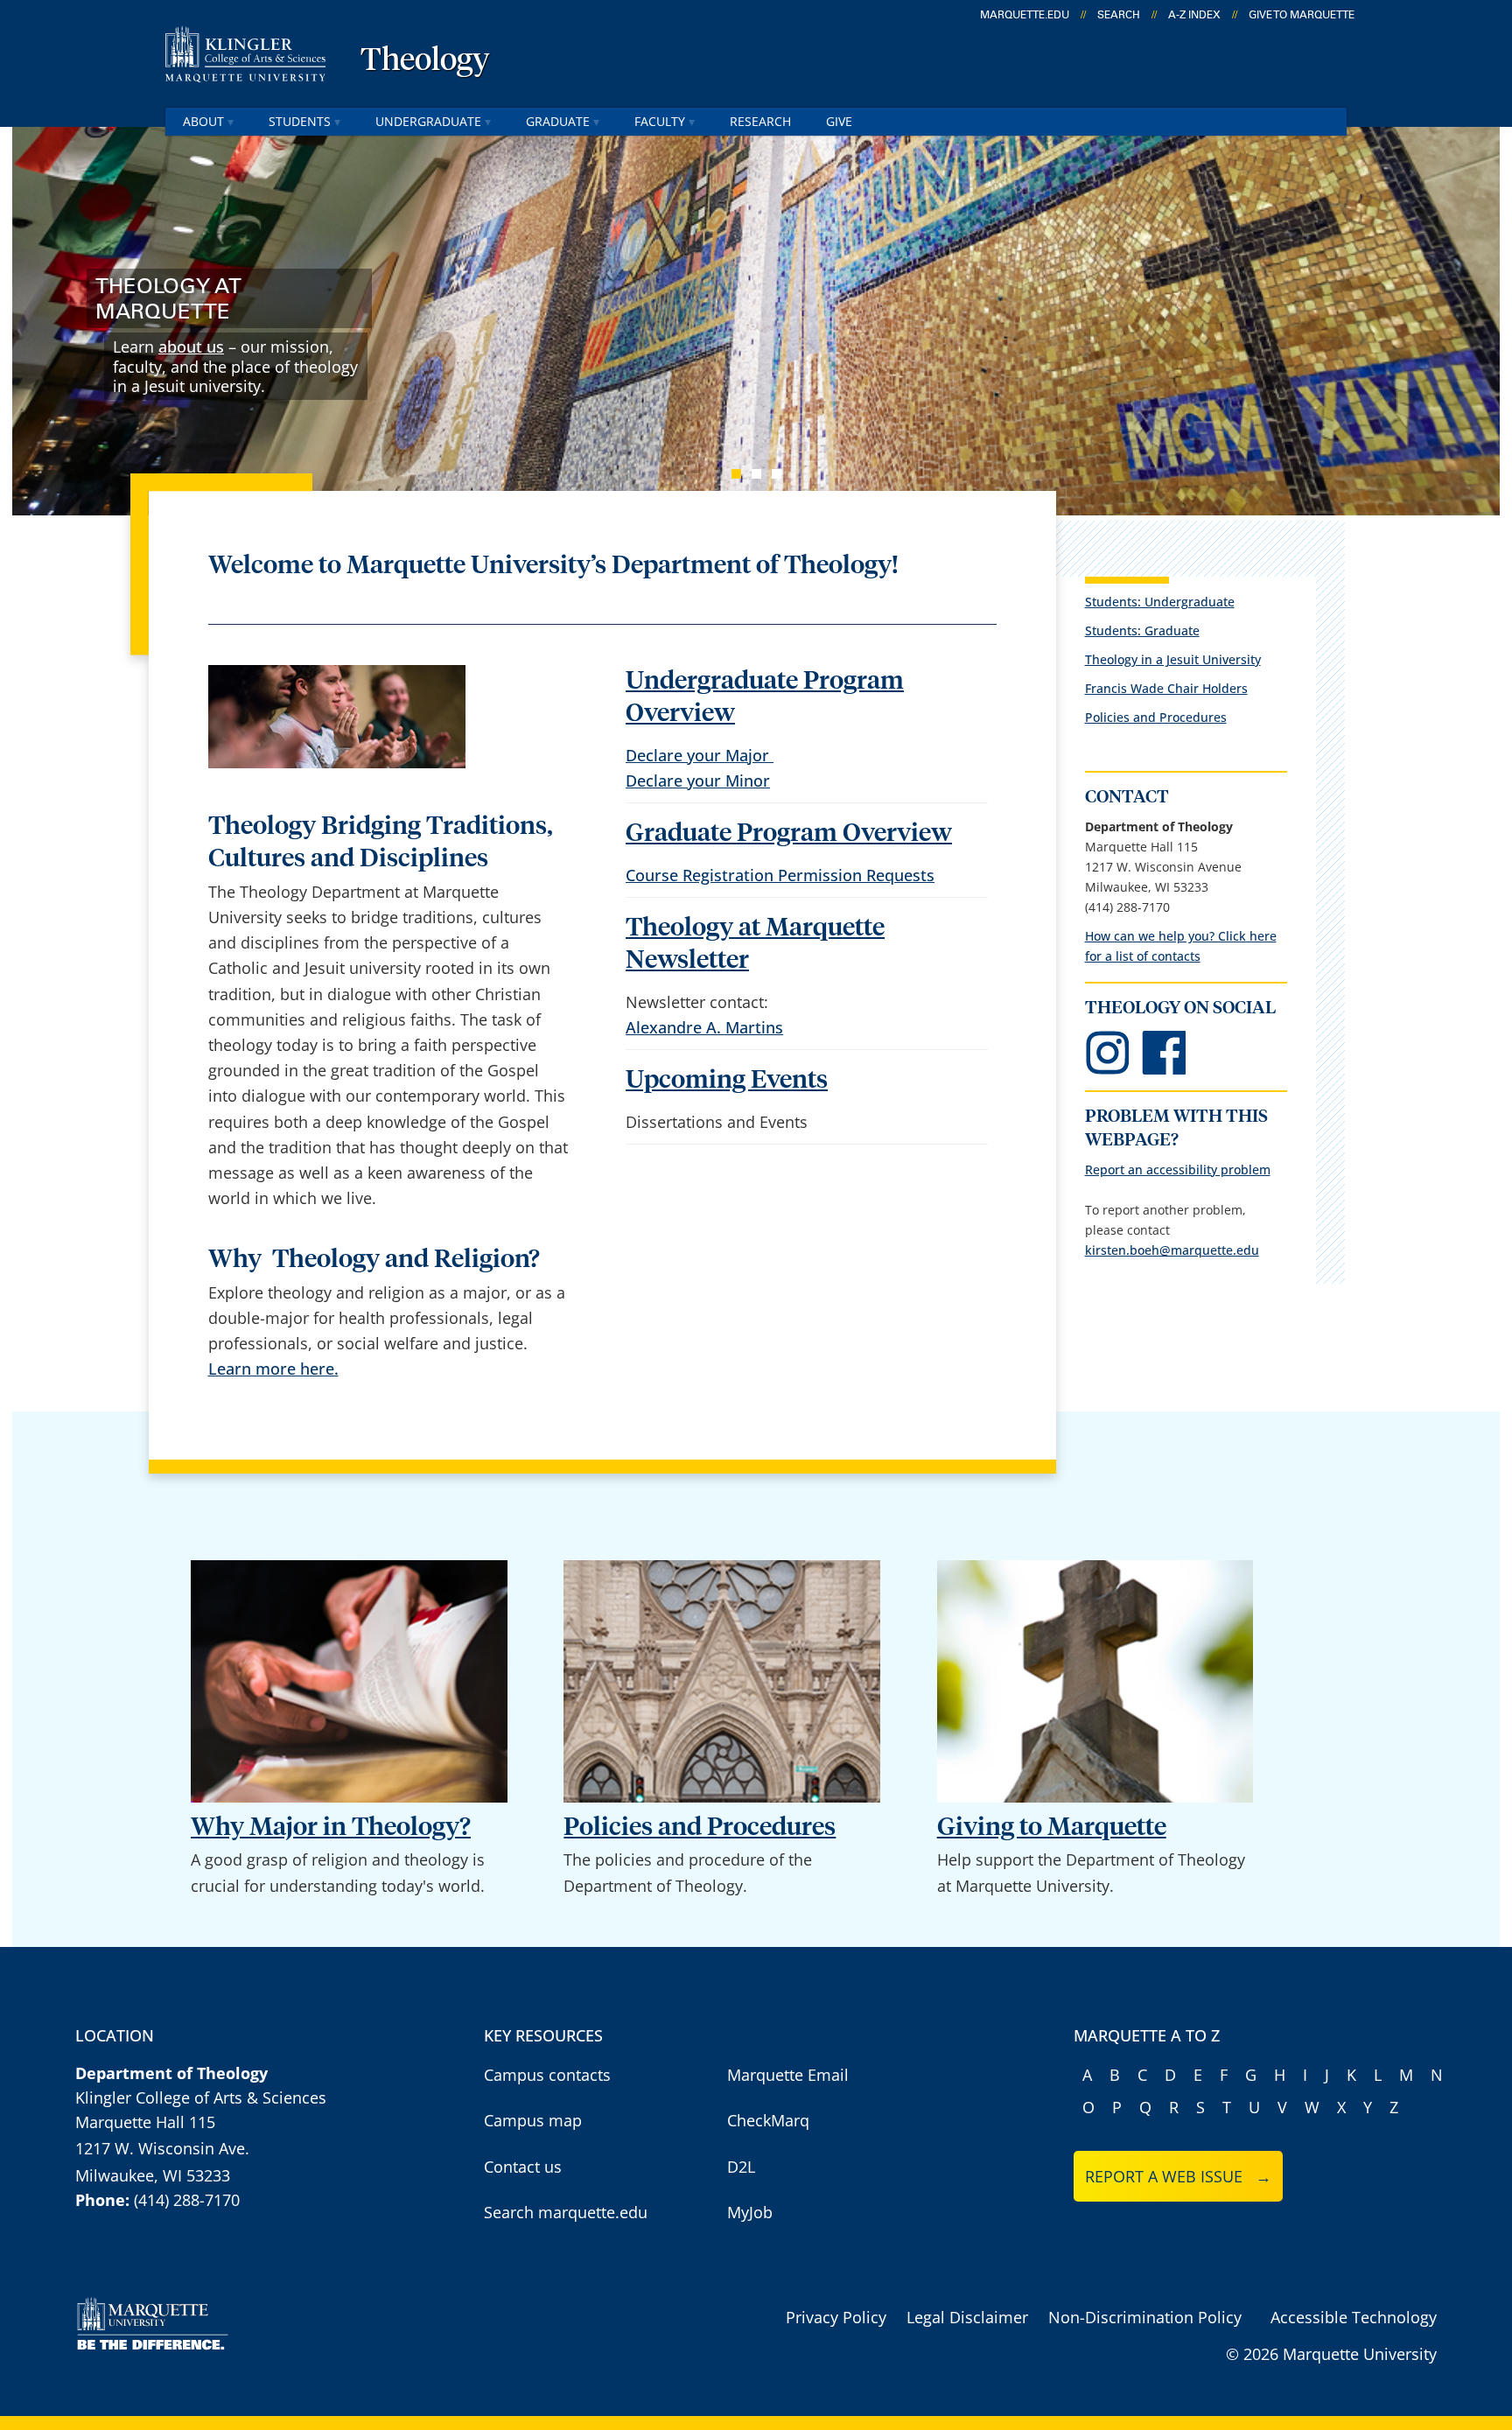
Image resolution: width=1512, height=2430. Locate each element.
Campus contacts (547, 2075)
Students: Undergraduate (1160, 602)
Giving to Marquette (1052, 1828)
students (300, 121)
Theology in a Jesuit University (1173, 659)
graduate (558, 121)
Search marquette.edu (566, 2212)
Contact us (523, 2167)
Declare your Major (700, 755)
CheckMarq (768, 2120)
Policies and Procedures (1156, 717)
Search (1119, 15)
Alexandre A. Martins (704, 1027)
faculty (660, 121)
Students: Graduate (1142, 630)
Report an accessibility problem (1178, 1169)
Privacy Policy (836, 2317)
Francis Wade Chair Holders (1166, 688)
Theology (425, 61)
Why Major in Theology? (331, 1828)
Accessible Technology (1354, 2317)
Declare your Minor (698, 781)
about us (191, 347)
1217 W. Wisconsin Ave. (162, 2148)
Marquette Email (788, 2075)
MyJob (750, 2212)
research (760, 121)
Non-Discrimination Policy (1145, 2317)
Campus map (533, 2120)
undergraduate (428, 121)
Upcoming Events (727, 1080)
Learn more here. (273, 1369)
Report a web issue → (1178, 2176)
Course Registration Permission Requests (780, 875)
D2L (741, 2167)
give (839, 121)
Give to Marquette (1302, 15)
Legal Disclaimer (967, 2317)
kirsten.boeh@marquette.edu (1172, 1250)
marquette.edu (1025, 15)
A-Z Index (1194, 15)
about (203, 121)
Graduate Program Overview (789, 833)
